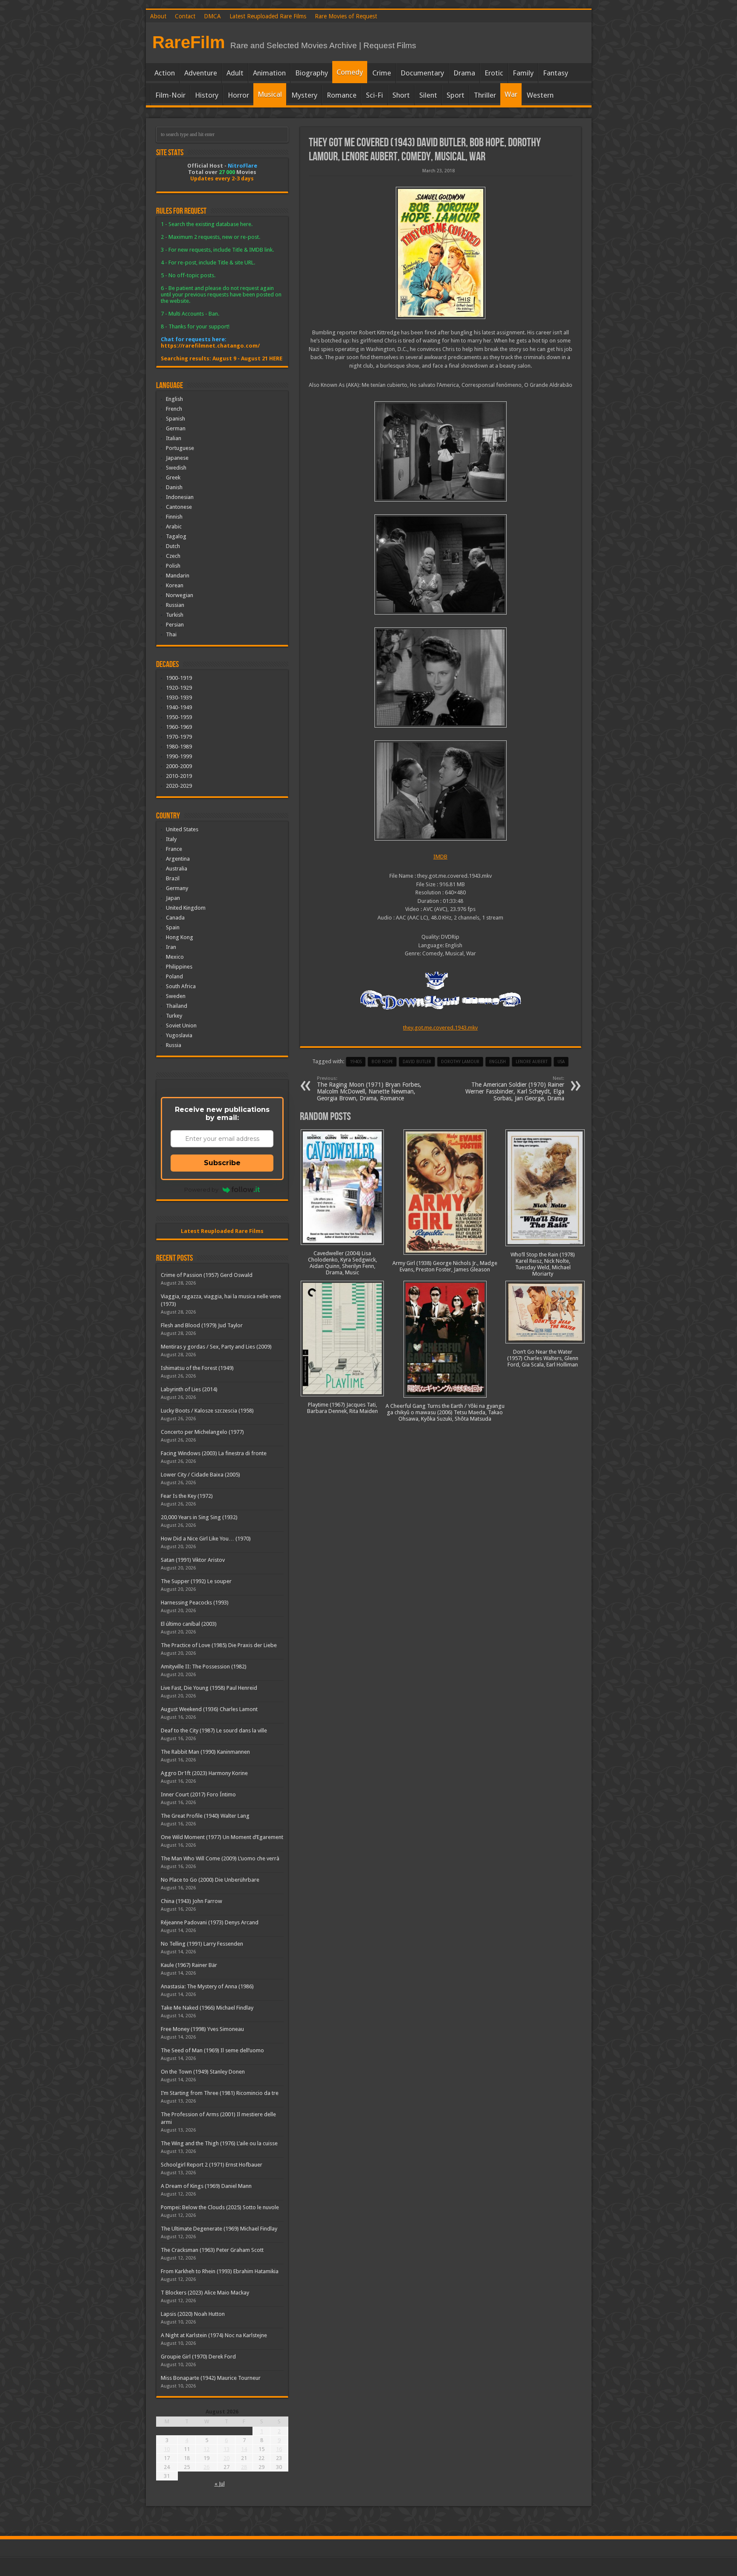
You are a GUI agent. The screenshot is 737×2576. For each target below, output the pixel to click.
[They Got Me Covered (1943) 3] (441, 564)
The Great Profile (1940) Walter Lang (205, 1816)
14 (244, 2449)
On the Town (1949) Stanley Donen (203, 2072)
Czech (173, 556)
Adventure (201, 73)
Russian (175, 605)
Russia (174, 1045)
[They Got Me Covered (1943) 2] (441, 677)
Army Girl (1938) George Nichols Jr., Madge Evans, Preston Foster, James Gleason (445, 1266)
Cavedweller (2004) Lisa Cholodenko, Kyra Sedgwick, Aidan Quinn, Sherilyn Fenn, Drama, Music (342, 1263)
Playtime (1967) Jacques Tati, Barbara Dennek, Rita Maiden (342, 1408)
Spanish (176, 419)
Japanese (177, 458)
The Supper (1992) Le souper (196, 1581)
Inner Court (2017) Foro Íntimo (198, 1794)
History (207, 95)
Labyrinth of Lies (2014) (189, 1389)
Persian (175, 625)
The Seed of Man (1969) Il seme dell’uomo (212, 2050)
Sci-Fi (374, 95)
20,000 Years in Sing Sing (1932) (199, 1517)
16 (279, 2449)
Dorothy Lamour (460, 1062)
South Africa (181, 986)
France (174, 849)
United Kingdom (186, 908)
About (158, 16)
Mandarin (178, 576)
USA (561, 1062)
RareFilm (189, 42)
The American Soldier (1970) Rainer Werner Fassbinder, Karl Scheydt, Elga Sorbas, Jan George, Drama (515, 1089)
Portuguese (180, 448)
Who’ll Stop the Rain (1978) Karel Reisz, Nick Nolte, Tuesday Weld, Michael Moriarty (543, 1264)
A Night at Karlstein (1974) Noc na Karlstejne (214, 2335)
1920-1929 (179, 688)
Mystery (304, 95)
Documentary (422, 73)
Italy (171, 839)
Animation (269, 73)
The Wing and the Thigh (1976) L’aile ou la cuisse (219, 2143)
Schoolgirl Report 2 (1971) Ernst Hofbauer (212, 2165)
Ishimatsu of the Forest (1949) (197, 1368)
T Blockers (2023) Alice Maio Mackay (205, 2293)
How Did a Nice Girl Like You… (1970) (206, 1539)
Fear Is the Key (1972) (187, 1496)
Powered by (201, 1189)
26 (206, 2467)
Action (165, 73)
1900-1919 (179, 678)
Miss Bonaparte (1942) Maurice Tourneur (211, 2378)
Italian (174, 438)
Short (401, 95)
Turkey (174, 1016)
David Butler (417, 1062)
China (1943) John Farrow (192, 1901)
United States (182, 829)
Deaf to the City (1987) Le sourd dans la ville (214, 1730)
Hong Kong (180, 937)
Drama (464, 73)
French (174, 409)
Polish (173, 566)
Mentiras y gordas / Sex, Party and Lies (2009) (216, 1347)
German (176, 428)
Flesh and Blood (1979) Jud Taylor (202, 1325)
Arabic (174, 527)
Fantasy (556, 73)
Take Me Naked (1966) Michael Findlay (207, 2008)
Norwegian (180, 595)
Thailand (177, 1006)
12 (206, 2449)
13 (226, 2449)
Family (523, 73)
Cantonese (179, 507)
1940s (356, 1062)
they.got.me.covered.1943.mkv (440, 1028)
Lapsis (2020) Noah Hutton (193, 2314)
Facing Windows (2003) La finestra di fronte (214, 1453)
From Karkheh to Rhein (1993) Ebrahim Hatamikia (220, 2271)
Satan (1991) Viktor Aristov (193, 1560)
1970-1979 (179, 737)
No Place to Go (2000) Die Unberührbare (210, 1880)
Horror (238, 95)
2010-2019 (179, 776)
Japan (173, 898)
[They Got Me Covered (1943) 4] (441, 451)
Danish (174, 487)
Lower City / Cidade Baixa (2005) (200, 1475)
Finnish (174, 517)
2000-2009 (179, 766)
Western (540, 95)
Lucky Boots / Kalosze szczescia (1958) (207, 1411)
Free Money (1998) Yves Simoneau (202, 2029)
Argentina (178, 859)
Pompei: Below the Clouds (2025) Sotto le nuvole (220, 2207)
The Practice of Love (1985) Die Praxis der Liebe (219, 1645)
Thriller (485, 95)
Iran (171, 947)
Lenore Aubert (532, 1062)
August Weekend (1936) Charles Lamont (209, 1709)
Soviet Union (181, 1025)
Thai (171, 634)
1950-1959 (179, 717)
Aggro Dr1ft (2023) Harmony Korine (204, 1773)
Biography (312, 73)
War (511, 94)
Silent (428, 95)
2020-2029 (179, 786)
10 (167, 2449)
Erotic (494, 73)
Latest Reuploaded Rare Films (268, 16)
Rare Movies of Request (346, 16)
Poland (174, 976)
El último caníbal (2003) (189, 1624)
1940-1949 (179, 707)
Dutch (173, 546)
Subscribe (222, 1163)
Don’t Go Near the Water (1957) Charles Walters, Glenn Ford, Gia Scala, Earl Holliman (543, 1358)
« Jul (220, 2484)
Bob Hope (382, 1062)
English (174, 399)
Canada (175, 918)
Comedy (350, 72)
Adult (235, 73)
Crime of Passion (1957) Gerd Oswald (207, 1275)
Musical (270, 94)
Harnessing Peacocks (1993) (195, 1603)
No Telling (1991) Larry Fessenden (202, 1944)
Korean (175, 585)
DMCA (212, 16)
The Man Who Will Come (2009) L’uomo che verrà (220, 1858)
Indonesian (180, 497)
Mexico (175, 957)
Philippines (179, 967)
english (498, 1062)
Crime (382, 73)
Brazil (173, 878)
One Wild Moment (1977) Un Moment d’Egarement (222, 1837)
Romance (342, 95)
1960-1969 (179, 727)
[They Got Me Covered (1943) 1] (441, 790)
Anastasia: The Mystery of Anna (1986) (207, 1986)
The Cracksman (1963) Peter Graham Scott (212, 2250)
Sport (456, 95)
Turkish (175, 615)
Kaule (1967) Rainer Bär (189, 1965)
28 (244, 2467)
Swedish (176, 468)
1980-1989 (179, 747)
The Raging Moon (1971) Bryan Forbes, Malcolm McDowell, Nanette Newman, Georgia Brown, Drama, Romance (369, 1089)
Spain (173, 927)
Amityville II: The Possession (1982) (204, 1667)
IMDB (440, 857)
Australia (177, 869)
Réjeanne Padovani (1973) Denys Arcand (210, 1922)
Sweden (176, 996)
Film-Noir (170, 95)
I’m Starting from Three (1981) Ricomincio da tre (220, 2093)
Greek (173, 477)
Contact (185, 16)
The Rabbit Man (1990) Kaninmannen (205, 1752)
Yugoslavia (179, 1035)
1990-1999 (179, 756)
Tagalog (176, 536)
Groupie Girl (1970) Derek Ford (198, 2357)
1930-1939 (179, 698)
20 (226, 2458)
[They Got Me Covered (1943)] (441, 253)
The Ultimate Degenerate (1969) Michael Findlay (219, 2229)
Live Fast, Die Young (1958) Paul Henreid (209, 1688)
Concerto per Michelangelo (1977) (202, 1432)
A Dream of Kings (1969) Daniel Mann (206, 2186)
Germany (177, 888)
